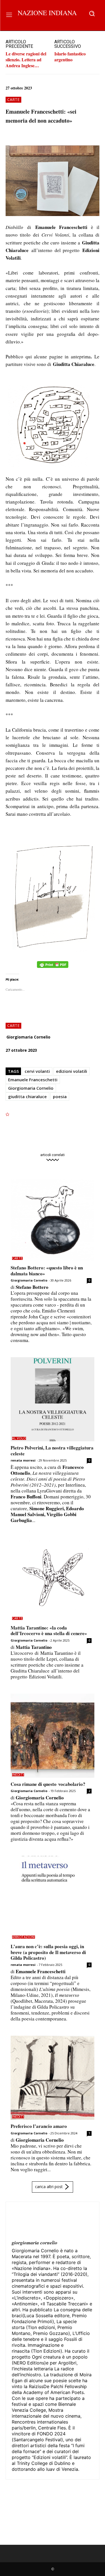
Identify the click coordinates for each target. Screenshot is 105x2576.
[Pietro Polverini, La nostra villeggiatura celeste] (53, 1399)
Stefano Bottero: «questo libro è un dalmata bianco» (47, 1270)
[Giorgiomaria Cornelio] (25, 2221)
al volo (19, 1438)
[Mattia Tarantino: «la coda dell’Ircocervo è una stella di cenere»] (53, 1579)
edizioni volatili (72, 1071)
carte (13, 99)
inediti (18, 1775)
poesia (60, 1096)
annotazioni (24, 1937)
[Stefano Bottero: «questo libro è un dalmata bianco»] (53, 1219)
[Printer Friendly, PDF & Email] (53, 967)
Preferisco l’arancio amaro (39, 2126)
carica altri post (49, 2186)
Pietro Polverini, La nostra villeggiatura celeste (52, 1450)
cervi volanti (37, 1071)
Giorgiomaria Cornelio (28, 1037)
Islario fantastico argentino (70, 57)
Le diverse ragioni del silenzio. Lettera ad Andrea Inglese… (26, 59)
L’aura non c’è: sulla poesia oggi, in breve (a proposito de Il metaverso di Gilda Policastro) (48, 1952)
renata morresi (23, 1460)
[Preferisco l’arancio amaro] (53, 2078)
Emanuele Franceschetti (33, 1080)
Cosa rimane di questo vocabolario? (48, 1784)
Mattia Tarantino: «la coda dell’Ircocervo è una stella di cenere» (49, 1630)
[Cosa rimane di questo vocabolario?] (53, 1736)
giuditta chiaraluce (27, 1096)
